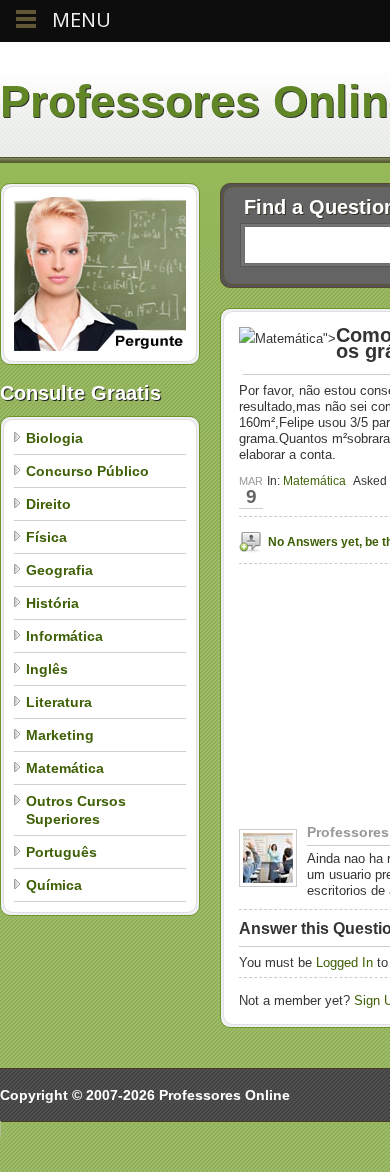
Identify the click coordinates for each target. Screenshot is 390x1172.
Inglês (47, 669)
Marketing (60, 735)
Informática (64, 636)
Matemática (65, 768)
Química (54, 885)
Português (61, 852)
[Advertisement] (314, 761)
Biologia (54, 438)
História (52, 603)
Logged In (344, 962)
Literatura (59, 702)
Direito (48, 504)
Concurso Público (87, 471)
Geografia (59, 570)
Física (46, 537)
